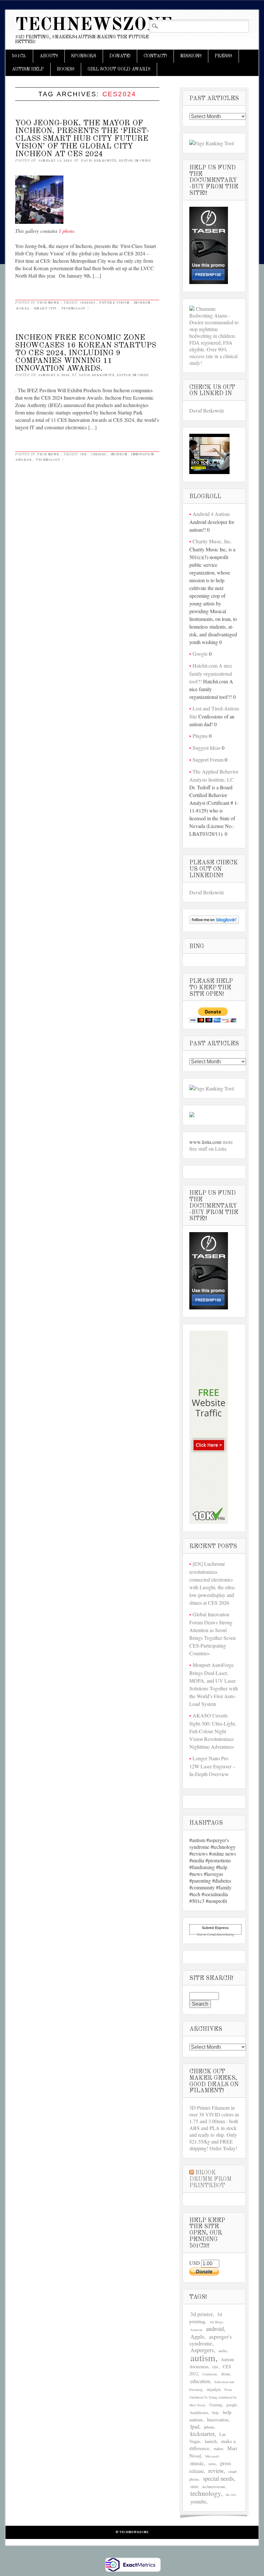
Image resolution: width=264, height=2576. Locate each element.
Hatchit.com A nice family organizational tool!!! (211, 673)
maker (218, 2448)
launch (211, 2441)
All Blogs (216, 2322)
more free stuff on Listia (211, 1145)
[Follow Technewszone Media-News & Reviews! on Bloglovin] (214, 922)
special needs (218, 2478)
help (215, 2413)
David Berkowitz (207, 410)
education (200, 2381)
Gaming (216, 2405)
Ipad (195, 2426)
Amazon (196, 2330)
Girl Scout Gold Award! (119, 69)
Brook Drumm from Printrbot (210, 2179)
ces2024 (88, 303)
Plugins (200, 736)
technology (73, 309)
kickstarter (202, 2434)
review (216, 2471)
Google (200, 654)
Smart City (45, 309)
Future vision (114, 303)
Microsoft (212, 2456)
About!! (49, 56)
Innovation (218, 2419)
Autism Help (28, 69)
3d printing (206, 2318)
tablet (194, 2487)
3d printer (201, 2314)
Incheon (142, 303)
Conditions (210, 2374)
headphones (199, 2413)
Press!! (223, 56)
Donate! (120, 56)
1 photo (66, 231)
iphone (209, 2427)
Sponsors (84, 56)
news (212, 2464)
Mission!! (191, 56)
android (215, 2329)
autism (203, 2357)
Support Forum (208, 760)
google (232, 2405)
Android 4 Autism (211, 514)
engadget (213, 2389)
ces (83, 454)
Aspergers (202, 2350)
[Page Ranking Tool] (212, 143)
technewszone (214, 2487)
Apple (197, 2337)
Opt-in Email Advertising (215, 1934)
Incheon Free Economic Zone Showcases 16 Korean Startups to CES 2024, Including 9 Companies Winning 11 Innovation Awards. (86, 353)
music (197, 2463)
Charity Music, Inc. (212, 541)
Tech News (48, 303)
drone (226, 2374)
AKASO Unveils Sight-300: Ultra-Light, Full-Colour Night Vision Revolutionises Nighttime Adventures (213, 1731)
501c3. (19, 56)
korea (23, 309)
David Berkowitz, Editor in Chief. (116, 161)
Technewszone (94, 25)
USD (195, 2263)
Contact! (155, 56)
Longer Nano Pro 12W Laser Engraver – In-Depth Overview (212, 1766)
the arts (231, 2495)
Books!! (66, 69)
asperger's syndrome (211, 2340)
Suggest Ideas (207, 748)
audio (223, 2351)
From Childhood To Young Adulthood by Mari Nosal (213, 2397)
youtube (198, 2501)
